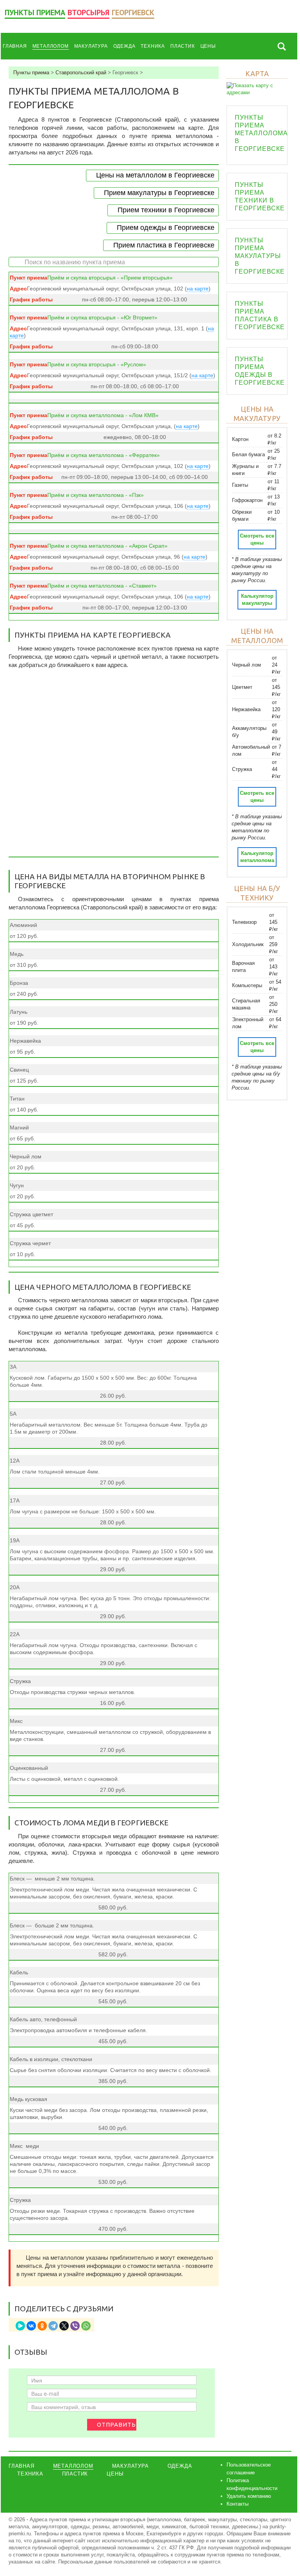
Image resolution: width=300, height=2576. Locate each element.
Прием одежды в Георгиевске (166, 228)
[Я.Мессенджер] (20, 2326)
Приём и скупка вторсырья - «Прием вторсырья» (110, 278)
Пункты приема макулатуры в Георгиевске (260, 256)
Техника (153, 46)
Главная (15, 46)
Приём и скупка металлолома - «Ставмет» (102, 586)
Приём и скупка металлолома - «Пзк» (96, 495)
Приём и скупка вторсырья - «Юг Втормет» (102, 317)
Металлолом (51, 46)
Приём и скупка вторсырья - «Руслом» (97, 364)
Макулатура (91, 46)
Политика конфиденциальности (252, 2484)
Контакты (237, 2504)
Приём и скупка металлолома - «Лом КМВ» (103, 415)
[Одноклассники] (42, 2326)
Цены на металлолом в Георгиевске (155, 175)
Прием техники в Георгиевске (166, 210)
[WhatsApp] (86, 2326)
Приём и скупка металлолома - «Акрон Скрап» (107, 546)
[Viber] (75, 2326)
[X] (64, 2326)
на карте (198, 289)
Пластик (183, 46)
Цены (208, 46)
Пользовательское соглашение (249, 2469)
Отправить (116, 2425)
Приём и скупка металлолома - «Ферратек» (104, 455)
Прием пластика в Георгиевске (164, 245)
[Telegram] (53, 2326)
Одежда (124, 46)
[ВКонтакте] (31, 2326)
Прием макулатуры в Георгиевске (159, 193)
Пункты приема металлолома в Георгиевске (261, 133)
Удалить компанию (249, 2496)
